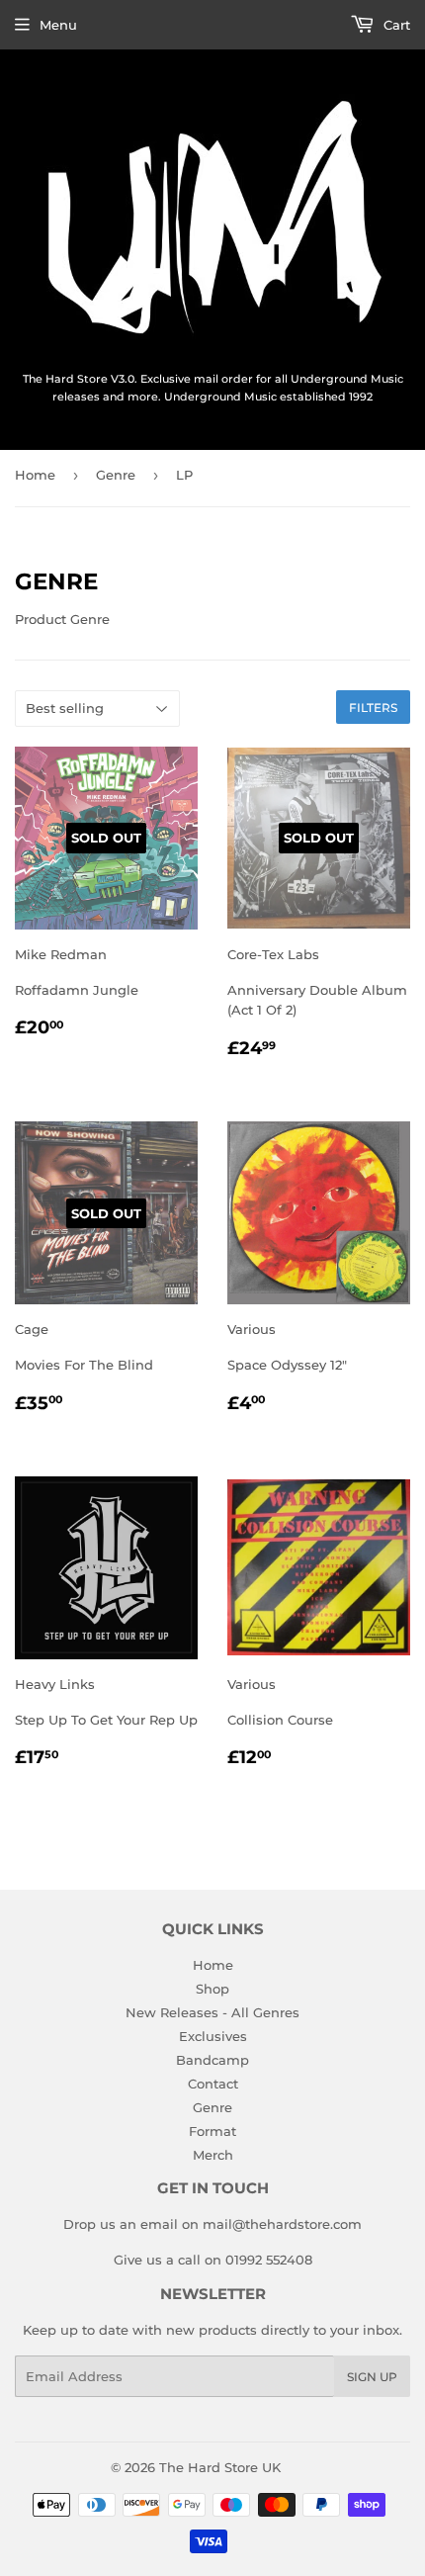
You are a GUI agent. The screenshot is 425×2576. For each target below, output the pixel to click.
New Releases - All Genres (212, 2012)
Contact (213, 2084)
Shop (212, 1989)
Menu (58, 25)
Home (35, 475)
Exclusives (213, 2036)
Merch (213, 2155)
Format (212, 2131)
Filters (373, 708)
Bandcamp (212, 2060)
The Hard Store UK (220, 2467)
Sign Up (372, 2377)
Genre (116, 475)
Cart (395, 25)
